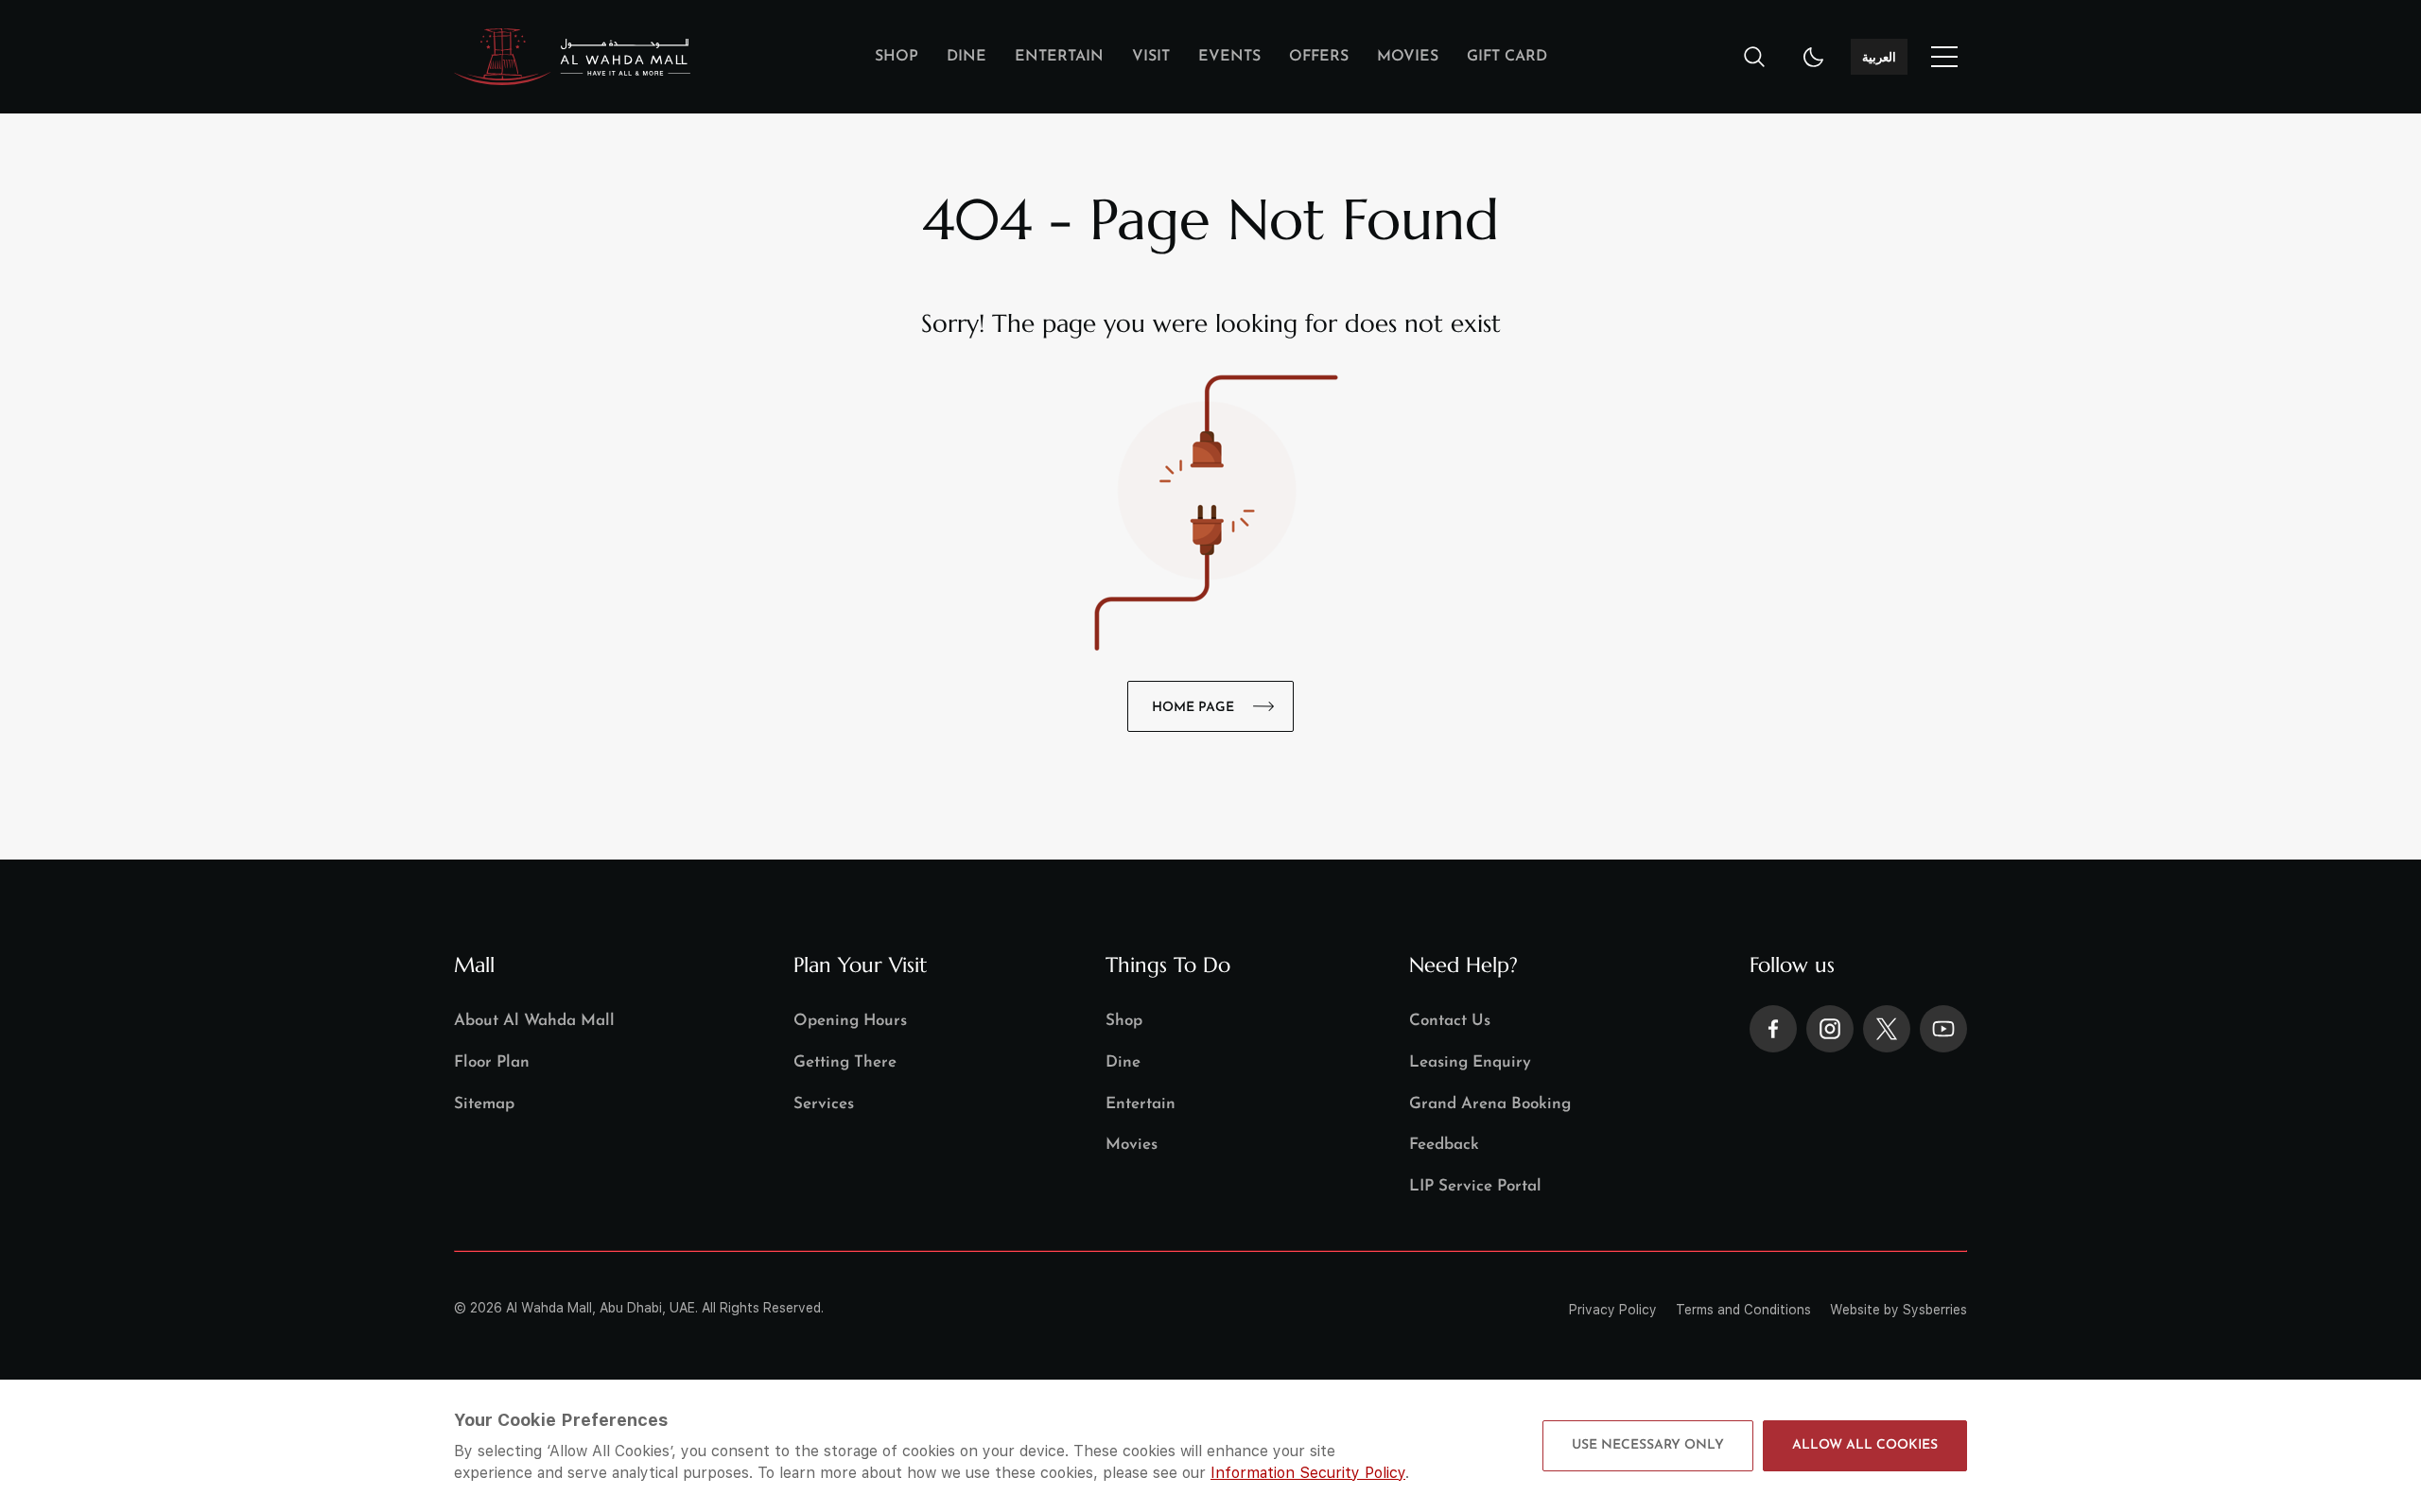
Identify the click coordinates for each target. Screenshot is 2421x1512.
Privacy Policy (1613, 1310)
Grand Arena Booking (1490, 1104)
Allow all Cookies (1865, 1445)
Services (824, 1104)
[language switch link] (1944, 57)
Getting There (845, 1062)
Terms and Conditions (1743, 1310)
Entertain (1059, 57)
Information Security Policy (1308, 1473)
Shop (897, 57)
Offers (1319, 57)
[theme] (1814, 57)
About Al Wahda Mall (534, 1021)
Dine (967, 57)
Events (1229, 57)
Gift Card (1507, 57)
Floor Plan (492, 1062)
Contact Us (1450, 1021)
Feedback (1444, 1145)
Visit (1151, 57)
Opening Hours (850, 1021)
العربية (1879, 57)
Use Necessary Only (1648, 1445)
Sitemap (484, 1104)
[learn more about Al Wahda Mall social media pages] (1773, 1029)
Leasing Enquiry (1470, 1062)
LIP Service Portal (1475, 1186)
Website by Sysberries (1898, 1310)
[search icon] (1754, 57)
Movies (1408, 57)
